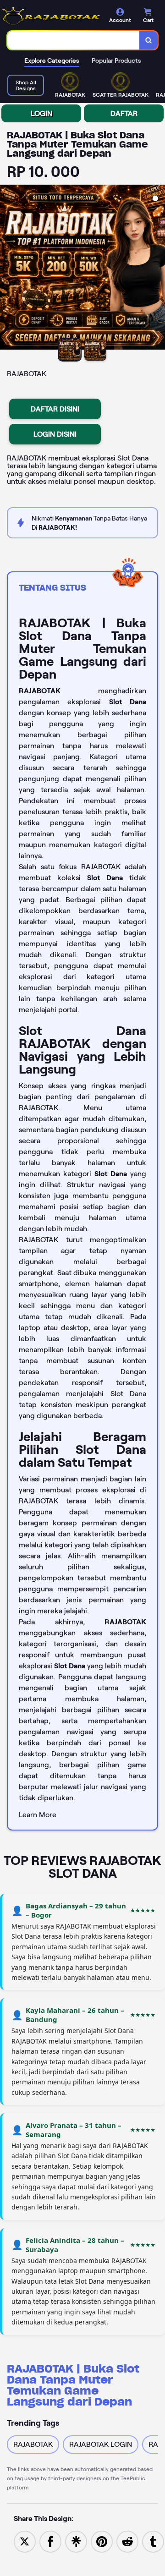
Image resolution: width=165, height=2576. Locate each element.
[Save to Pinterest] (102, 2541)
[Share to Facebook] (50, 2541)
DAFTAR (124, 113)
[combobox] (74, 40)
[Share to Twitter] (25, 2541)
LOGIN (41, 113)
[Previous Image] (7, 269)
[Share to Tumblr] (153, 2541)
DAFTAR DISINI (55, 409)
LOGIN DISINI (55, 434)
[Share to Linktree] (76, 2541)
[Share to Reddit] (127, 2541)
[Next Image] (158, 269)
